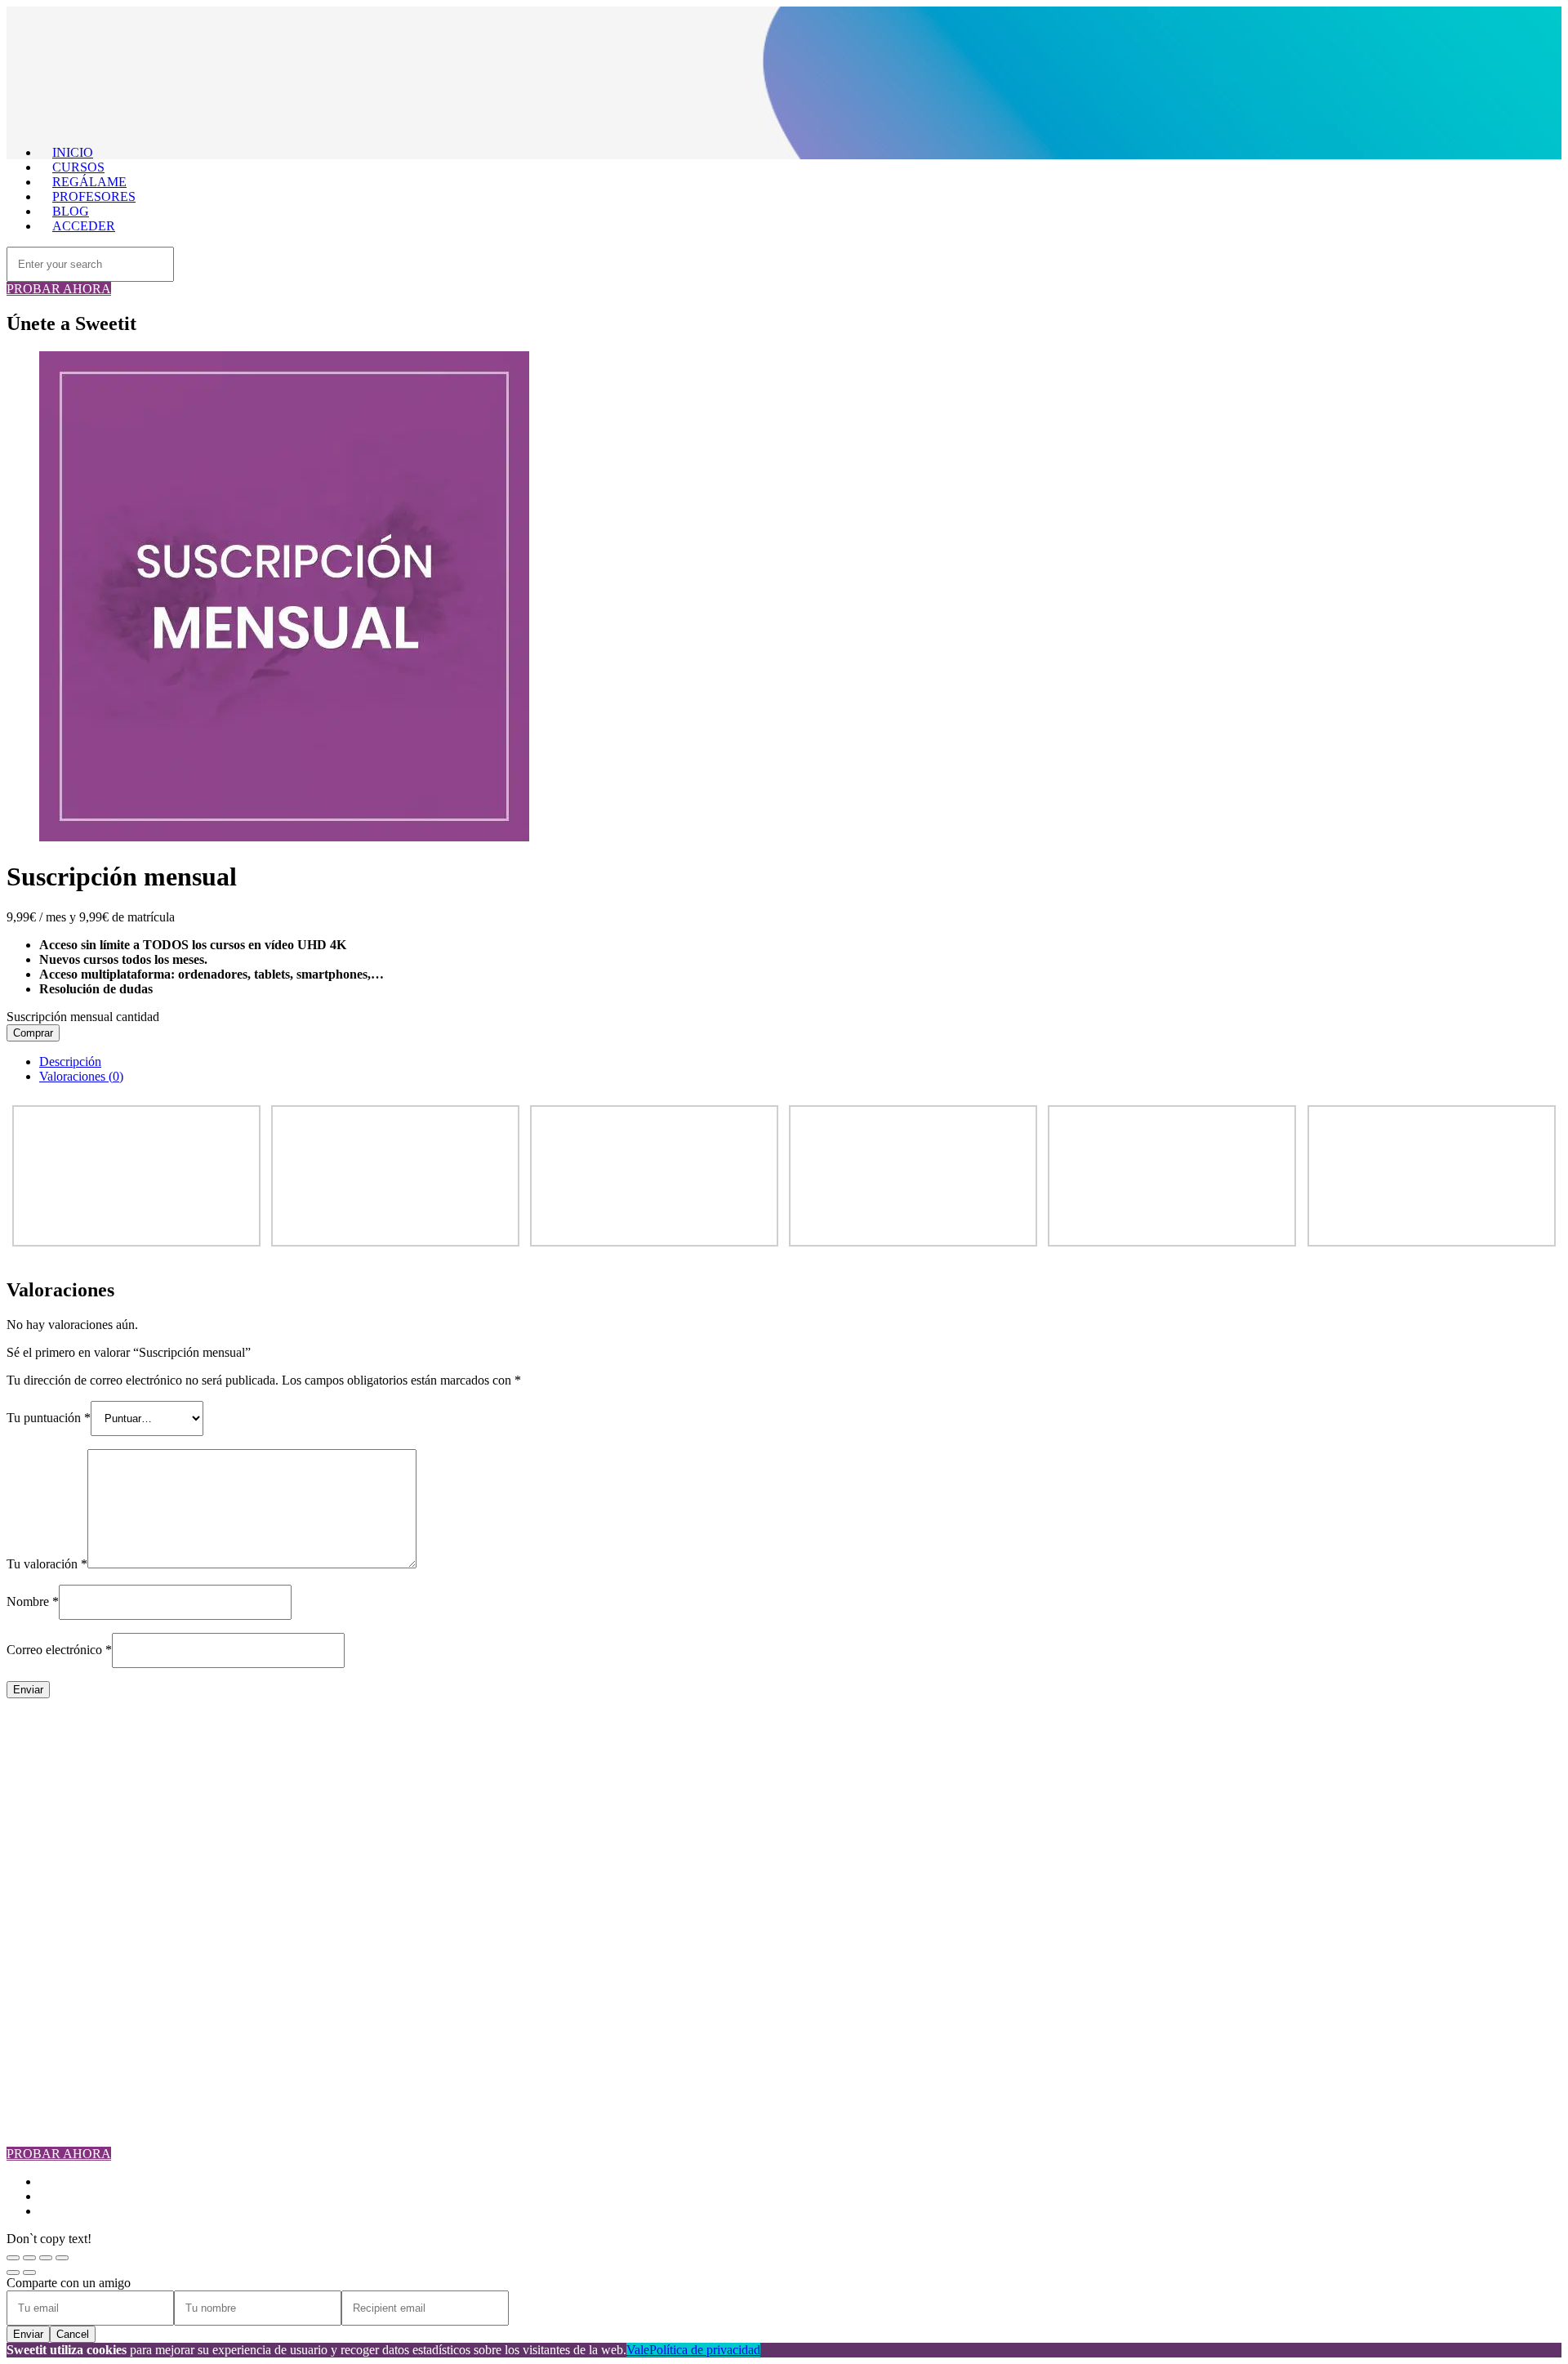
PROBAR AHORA (59, 289)
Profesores (66, 1778)
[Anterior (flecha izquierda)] (13, 2273)
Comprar (33, 1033)
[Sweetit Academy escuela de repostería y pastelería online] (415, 125)
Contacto (62, 1822)
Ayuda (56, 1954)
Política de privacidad (705, 2350)
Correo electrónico (59, 1650)
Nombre (33, 1601)
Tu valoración (47, 1564)
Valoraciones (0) (81, 1076)
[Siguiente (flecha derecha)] (29, 2273)
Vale (638, 2350)
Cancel (73, 2334)
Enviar (28, 2334)
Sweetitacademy (81, 2041)
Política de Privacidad (95, 1939)
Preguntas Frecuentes (94, 1807)
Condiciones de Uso (91, 1924)
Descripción (70, 1062)
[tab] (800, 1062)
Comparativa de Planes (98, 1793)
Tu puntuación (49, 1418)
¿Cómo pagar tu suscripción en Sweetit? (143, 1909)
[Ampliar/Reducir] (62, 2258)
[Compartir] (29, 2258)
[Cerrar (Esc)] (13, 2258)
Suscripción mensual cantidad (83, 1017)
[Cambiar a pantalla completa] (46, 2258)
